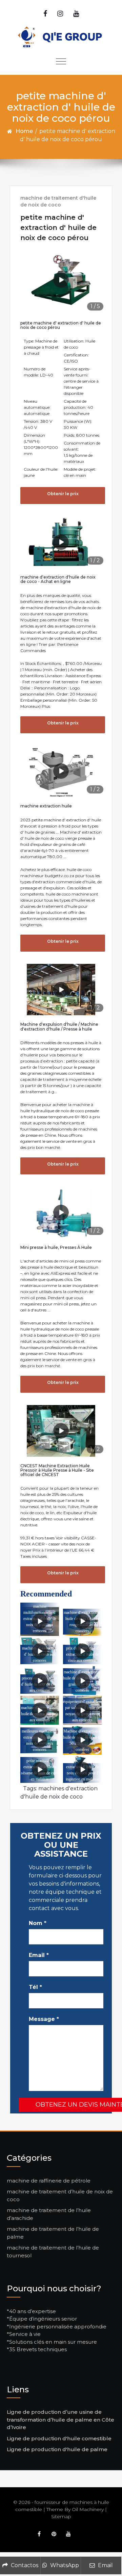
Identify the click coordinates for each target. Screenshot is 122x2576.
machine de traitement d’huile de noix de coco (60, 2195)
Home (24, 131)
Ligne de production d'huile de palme (57, 2449)
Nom (38, 1923)
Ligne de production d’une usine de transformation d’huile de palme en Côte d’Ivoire (60, 2420)
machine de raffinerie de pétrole (49, 2181)
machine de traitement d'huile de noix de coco (58, 201)
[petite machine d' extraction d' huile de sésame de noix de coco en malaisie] (40, 1770)
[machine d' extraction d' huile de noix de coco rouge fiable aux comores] (82, 1622)
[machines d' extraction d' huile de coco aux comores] (40, 1651)
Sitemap (61, 2516)
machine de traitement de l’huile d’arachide (49, 2214)
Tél (35, 1987)
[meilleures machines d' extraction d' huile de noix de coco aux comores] (40, 1740)
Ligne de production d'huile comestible (59, 2438)
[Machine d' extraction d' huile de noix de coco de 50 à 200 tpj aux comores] (82, 1740)
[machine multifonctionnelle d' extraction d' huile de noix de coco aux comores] (40, 1622)
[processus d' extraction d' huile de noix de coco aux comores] (40, 1681)
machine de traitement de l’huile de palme (53, 2233)
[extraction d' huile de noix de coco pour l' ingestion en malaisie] (82, 1770)
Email (39, 1955)
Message (44, 2019)
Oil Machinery (88, 2509)
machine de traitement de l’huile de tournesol (53, 2252)
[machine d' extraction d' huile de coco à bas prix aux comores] (40, 1710)
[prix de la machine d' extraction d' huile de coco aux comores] (82, 1651)
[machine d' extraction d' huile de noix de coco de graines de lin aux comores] (82, 1681)
